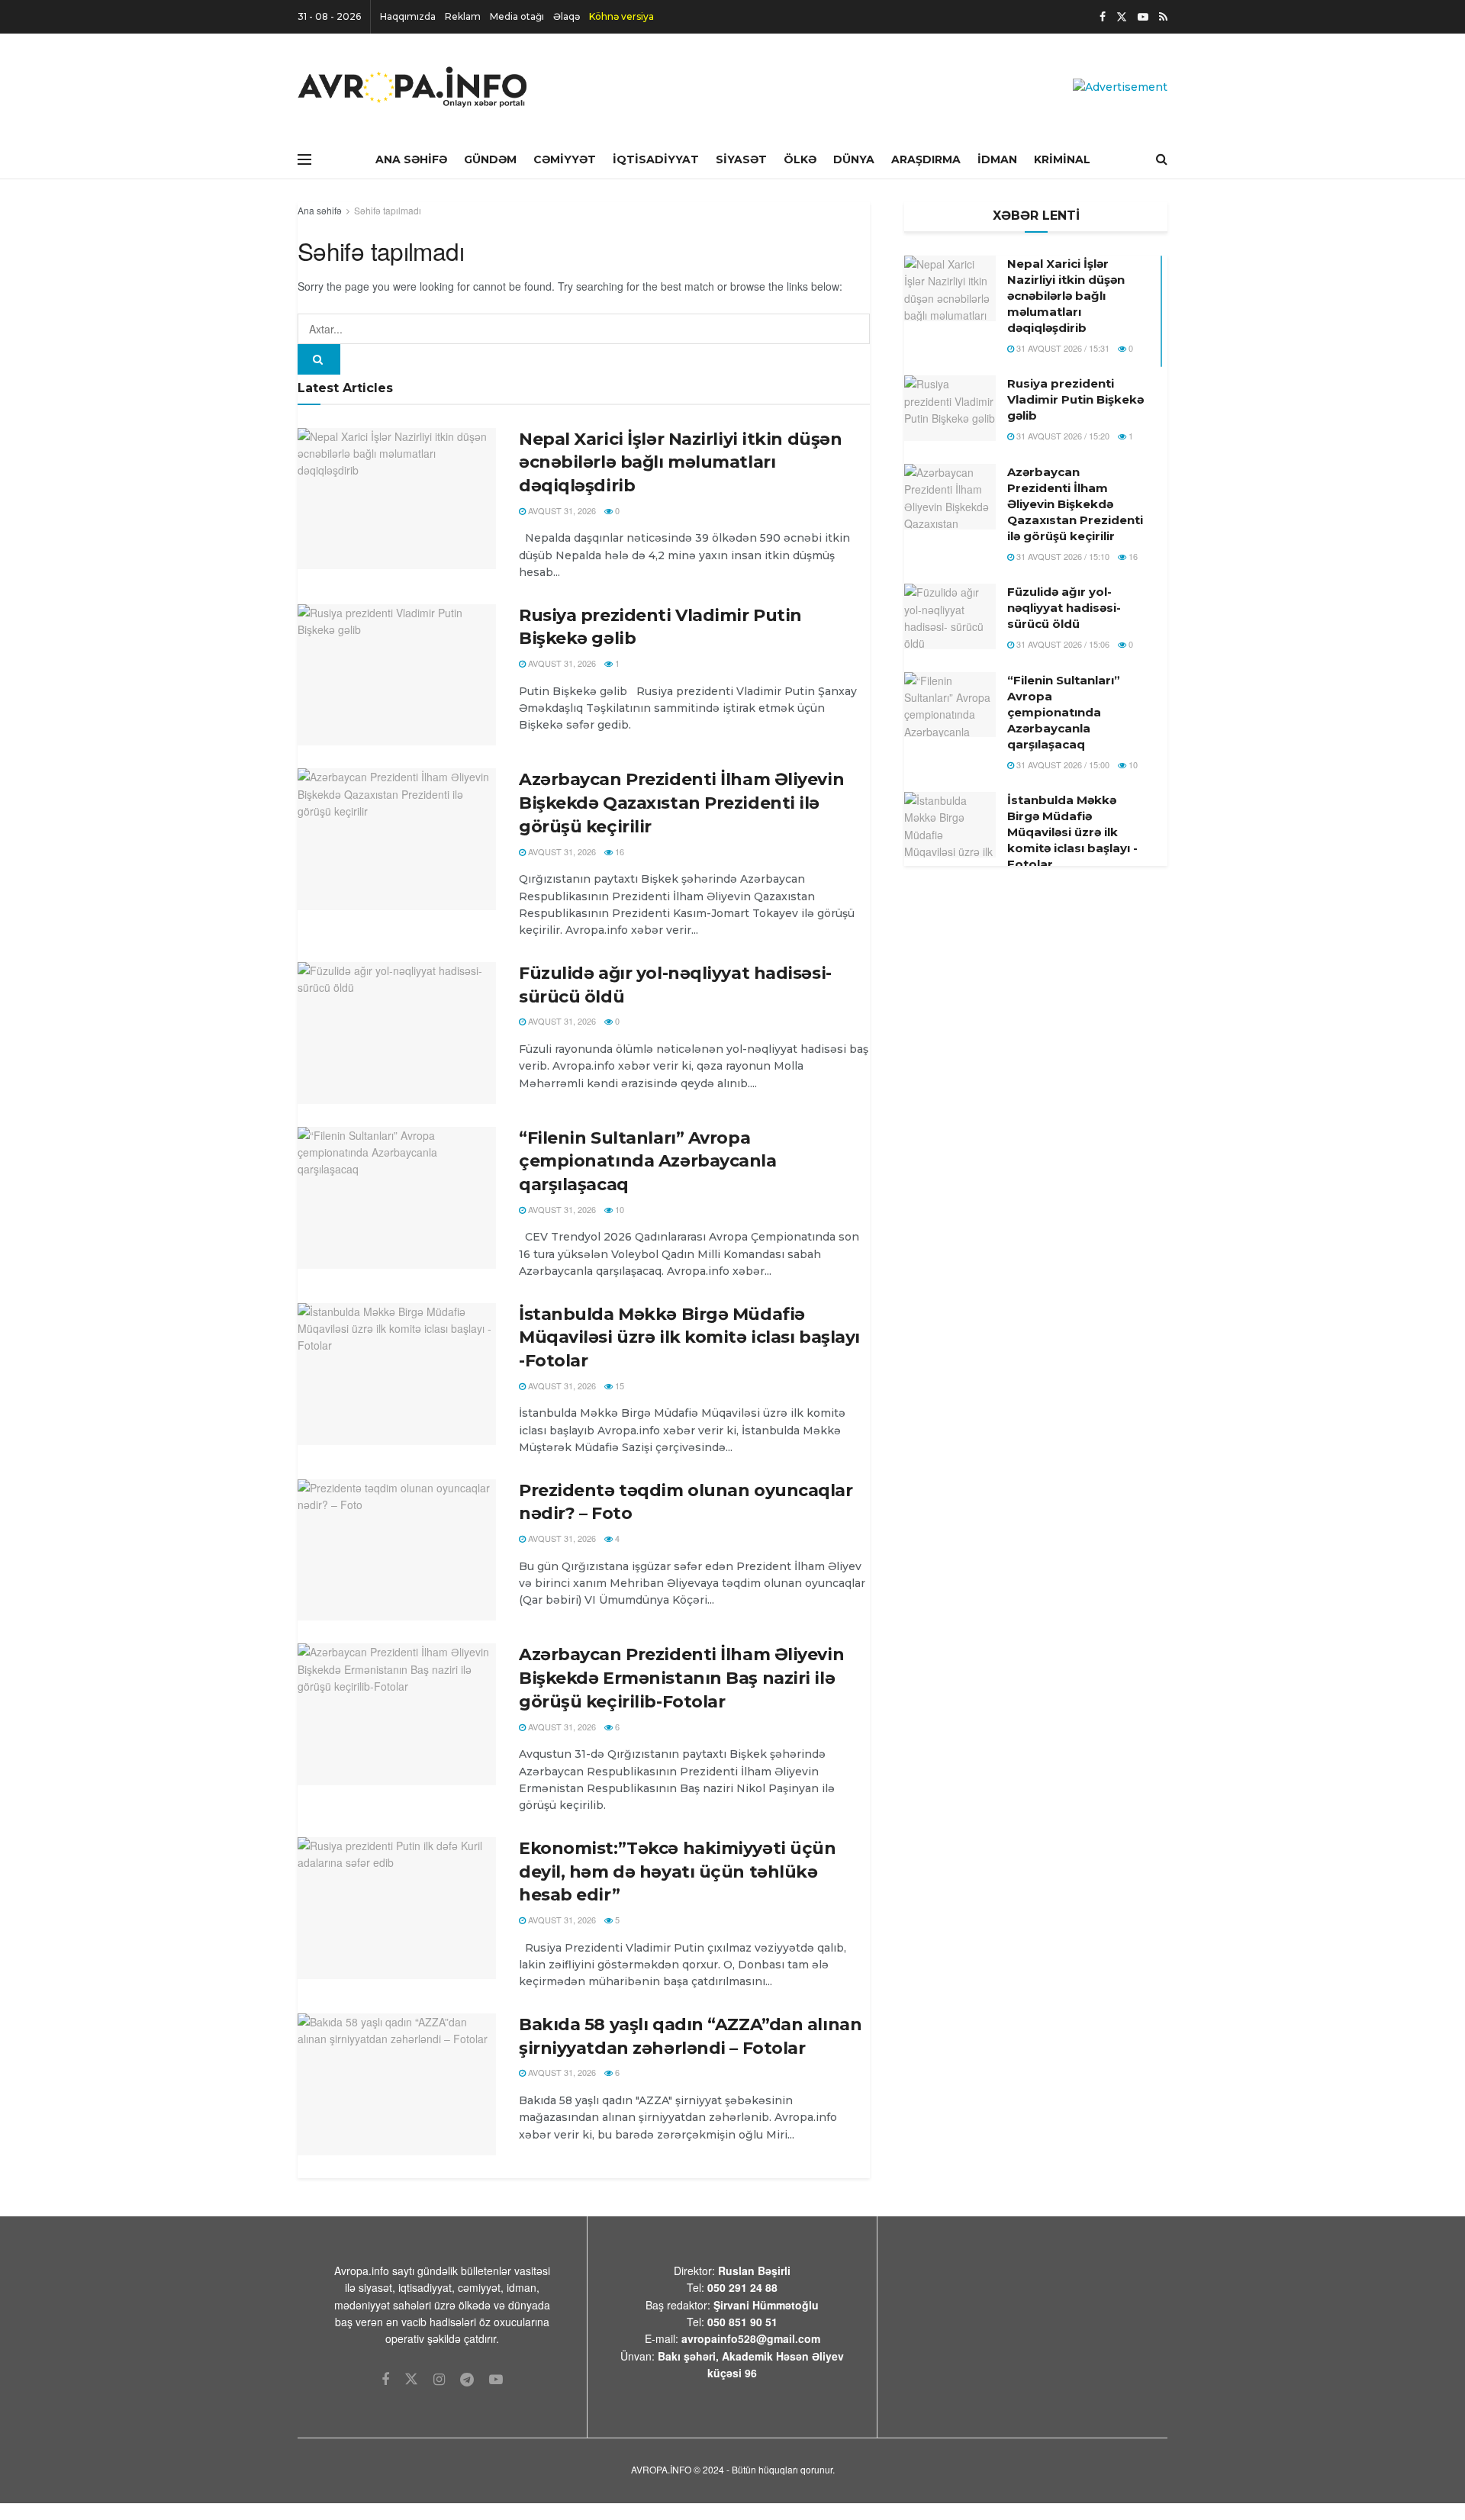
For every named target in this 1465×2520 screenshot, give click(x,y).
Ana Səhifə (411, 159)
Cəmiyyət (565, 159)
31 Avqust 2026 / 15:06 (1062, 644)
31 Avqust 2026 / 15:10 (1062, 556)
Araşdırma (926, 159)
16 (618, 851)
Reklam (463, 16)
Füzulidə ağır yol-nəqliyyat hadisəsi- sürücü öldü (1064, 608)
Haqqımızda (408, 16)
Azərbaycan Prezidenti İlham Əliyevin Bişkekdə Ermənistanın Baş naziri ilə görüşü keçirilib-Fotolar (681, 1678)
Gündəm (490, 159)
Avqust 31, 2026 (561, 510)
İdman (997, 159)
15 (618, 1386)
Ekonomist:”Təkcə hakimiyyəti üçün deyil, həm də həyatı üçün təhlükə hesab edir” (677, 1872)
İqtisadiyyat (656, 159)
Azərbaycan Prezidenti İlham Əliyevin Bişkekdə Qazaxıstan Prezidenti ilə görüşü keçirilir (681, 803)
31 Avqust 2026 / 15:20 (1062, 436)
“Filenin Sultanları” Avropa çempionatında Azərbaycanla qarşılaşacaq (648, 1162)
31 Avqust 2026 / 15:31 (1062, 348)
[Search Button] (319, 359)
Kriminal (1062, 159)
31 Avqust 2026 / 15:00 (1062, 764)
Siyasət (741, 159)
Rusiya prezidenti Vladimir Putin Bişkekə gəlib (1075, 399)
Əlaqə (567, 16)
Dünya (854, 159)
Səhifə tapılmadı (388, 210)
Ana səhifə (320, 210)
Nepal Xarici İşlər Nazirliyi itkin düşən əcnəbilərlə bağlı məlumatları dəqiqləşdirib (680, 463)
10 (618, 1209)
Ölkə (800, 159)
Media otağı (517, 16)
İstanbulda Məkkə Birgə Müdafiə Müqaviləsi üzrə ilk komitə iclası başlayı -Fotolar (689, 1338)
